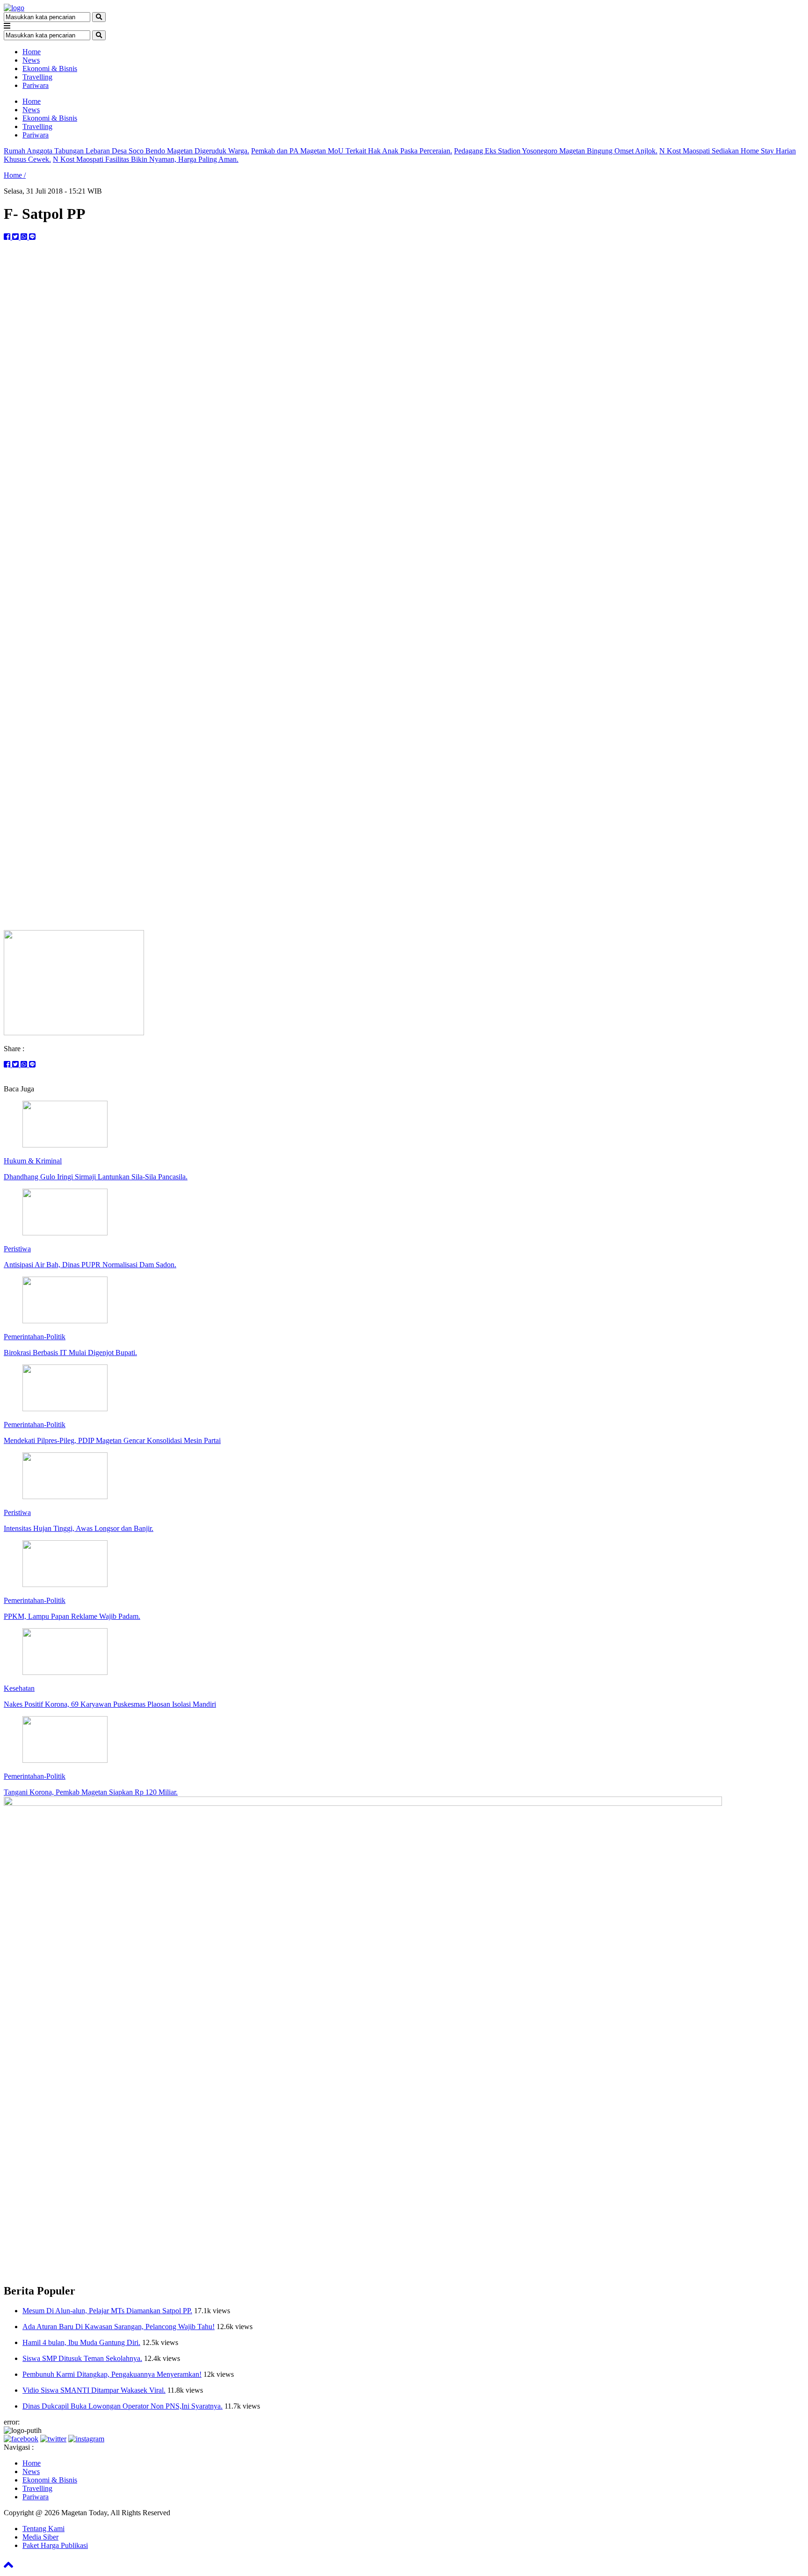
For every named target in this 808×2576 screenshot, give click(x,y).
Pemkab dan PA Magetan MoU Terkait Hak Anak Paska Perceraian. (352, 151)
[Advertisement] (404, 857)
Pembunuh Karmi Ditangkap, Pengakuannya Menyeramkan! (112, 2374)
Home (32, 52)
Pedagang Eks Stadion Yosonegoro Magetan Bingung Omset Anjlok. (556, 151)
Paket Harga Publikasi (55, 2545)
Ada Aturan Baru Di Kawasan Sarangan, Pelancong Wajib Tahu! (119, 2327)
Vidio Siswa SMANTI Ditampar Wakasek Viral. (94, 2390)
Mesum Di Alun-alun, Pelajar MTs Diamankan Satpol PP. (107, 2311)
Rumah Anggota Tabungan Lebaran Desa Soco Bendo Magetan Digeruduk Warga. (126, 151)
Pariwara (36, 85)
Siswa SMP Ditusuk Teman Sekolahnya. (82, 2358)
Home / (15, 175)
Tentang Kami (43, 2529)
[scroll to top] (8, 2568)
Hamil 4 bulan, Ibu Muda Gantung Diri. (81, 2342)
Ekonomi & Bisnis (50, 69)
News (31, 60)
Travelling (37, 77)
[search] (99, 17)
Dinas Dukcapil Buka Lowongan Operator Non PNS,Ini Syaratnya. (123, 2406)
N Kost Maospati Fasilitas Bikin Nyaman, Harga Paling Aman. (146, 159)
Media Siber (40, 2537)
